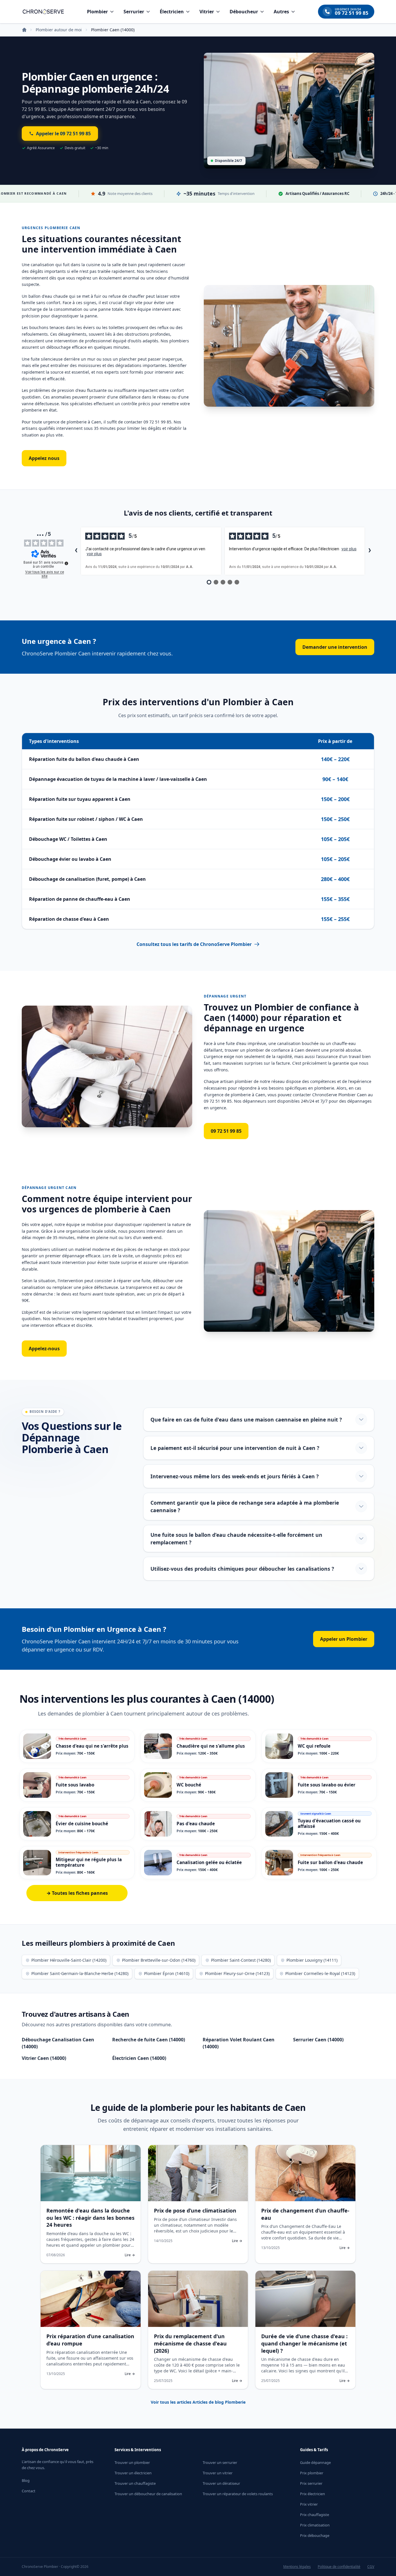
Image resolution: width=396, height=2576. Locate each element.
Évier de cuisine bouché (82, 1824)
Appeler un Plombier (344, 1639)
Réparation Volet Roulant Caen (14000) (239, 2043)
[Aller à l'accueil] (43, 12)
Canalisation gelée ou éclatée (209, 1862)
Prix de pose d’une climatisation (195, 2210)
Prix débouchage (315, 2535)
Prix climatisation (315, 2525)
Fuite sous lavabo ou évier (327, 1785)
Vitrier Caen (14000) (44, 2058)
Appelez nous (44, 458)
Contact (29, 2491)
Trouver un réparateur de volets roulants (238, 2494)
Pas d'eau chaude (196, 1824)
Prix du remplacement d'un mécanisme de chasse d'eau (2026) (190, 2343)
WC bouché (189, 1785)
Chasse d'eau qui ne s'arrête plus (92, 1746)
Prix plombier (312, 2473)
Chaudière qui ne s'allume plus (211, 1746)
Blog (26, 2480)
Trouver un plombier (132, 2462)
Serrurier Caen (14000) (318, 2040)
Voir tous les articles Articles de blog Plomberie (198, 2402)
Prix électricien (313, 2494)
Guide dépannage (315, 2462)
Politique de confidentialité (339, 2567)
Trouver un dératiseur (221, 2483)
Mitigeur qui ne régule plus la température (89, 1862)
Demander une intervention (335, 647)
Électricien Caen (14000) (139, 2058)
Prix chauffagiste (315, 2515)
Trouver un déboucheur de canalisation (148, 2494)
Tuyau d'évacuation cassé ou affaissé (329, 1823)
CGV (371, 2567)
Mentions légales (297, 2567)
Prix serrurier (311, 2483)
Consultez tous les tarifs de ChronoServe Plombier (194, 944)
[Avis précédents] (76, 551)
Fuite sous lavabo (75, 1785)
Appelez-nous (44, 1349)
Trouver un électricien (133, 2473)
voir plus (94, 554)
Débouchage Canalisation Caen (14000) (58, 2043)
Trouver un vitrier (218, 2473)
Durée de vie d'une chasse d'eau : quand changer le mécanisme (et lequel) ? (304, 2343)
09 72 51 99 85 (226, 1131)
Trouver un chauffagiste (135, 2483)
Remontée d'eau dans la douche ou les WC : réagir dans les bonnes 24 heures (90, 2218)
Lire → (130, 2255)
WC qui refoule (314, 1746)
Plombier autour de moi (59, 30)
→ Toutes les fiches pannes (77, 1893)
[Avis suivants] (370, 551)
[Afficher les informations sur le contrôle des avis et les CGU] (66, 563)
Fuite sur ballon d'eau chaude (330, 1862)
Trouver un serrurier (220, 2462)
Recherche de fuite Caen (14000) (149, 2040)
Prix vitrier (309, 2504)
